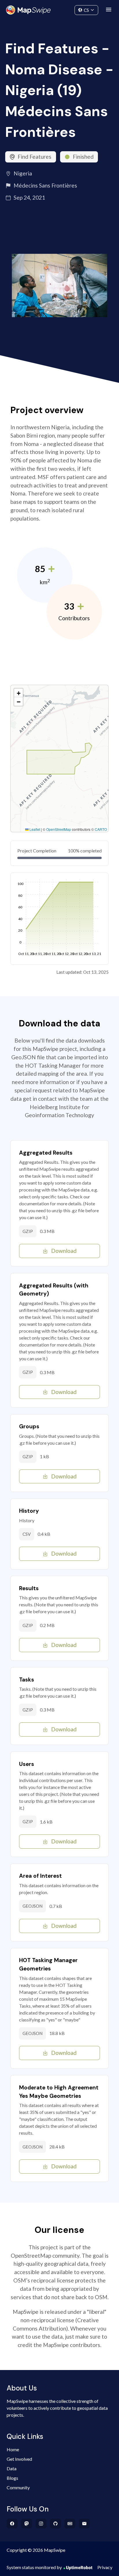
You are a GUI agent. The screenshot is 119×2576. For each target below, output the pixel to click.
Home (13, 2449)
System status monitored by (34, 2567)
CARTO (101, 829)
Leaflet (34, 829)
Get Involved (19, 2459)
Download (64, 1251)
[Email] (84, 2524)
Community (60, 9)
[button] (18, 693)
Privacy (105, 2567)
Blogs (12, 2478)
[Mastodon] (27, 2524)
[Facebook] (12, 2524)
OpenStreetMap (59, 829)
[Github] (56, 2524)
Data (12, 2468)
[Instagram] (41, 2524)
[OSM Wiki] (70, 2524)
